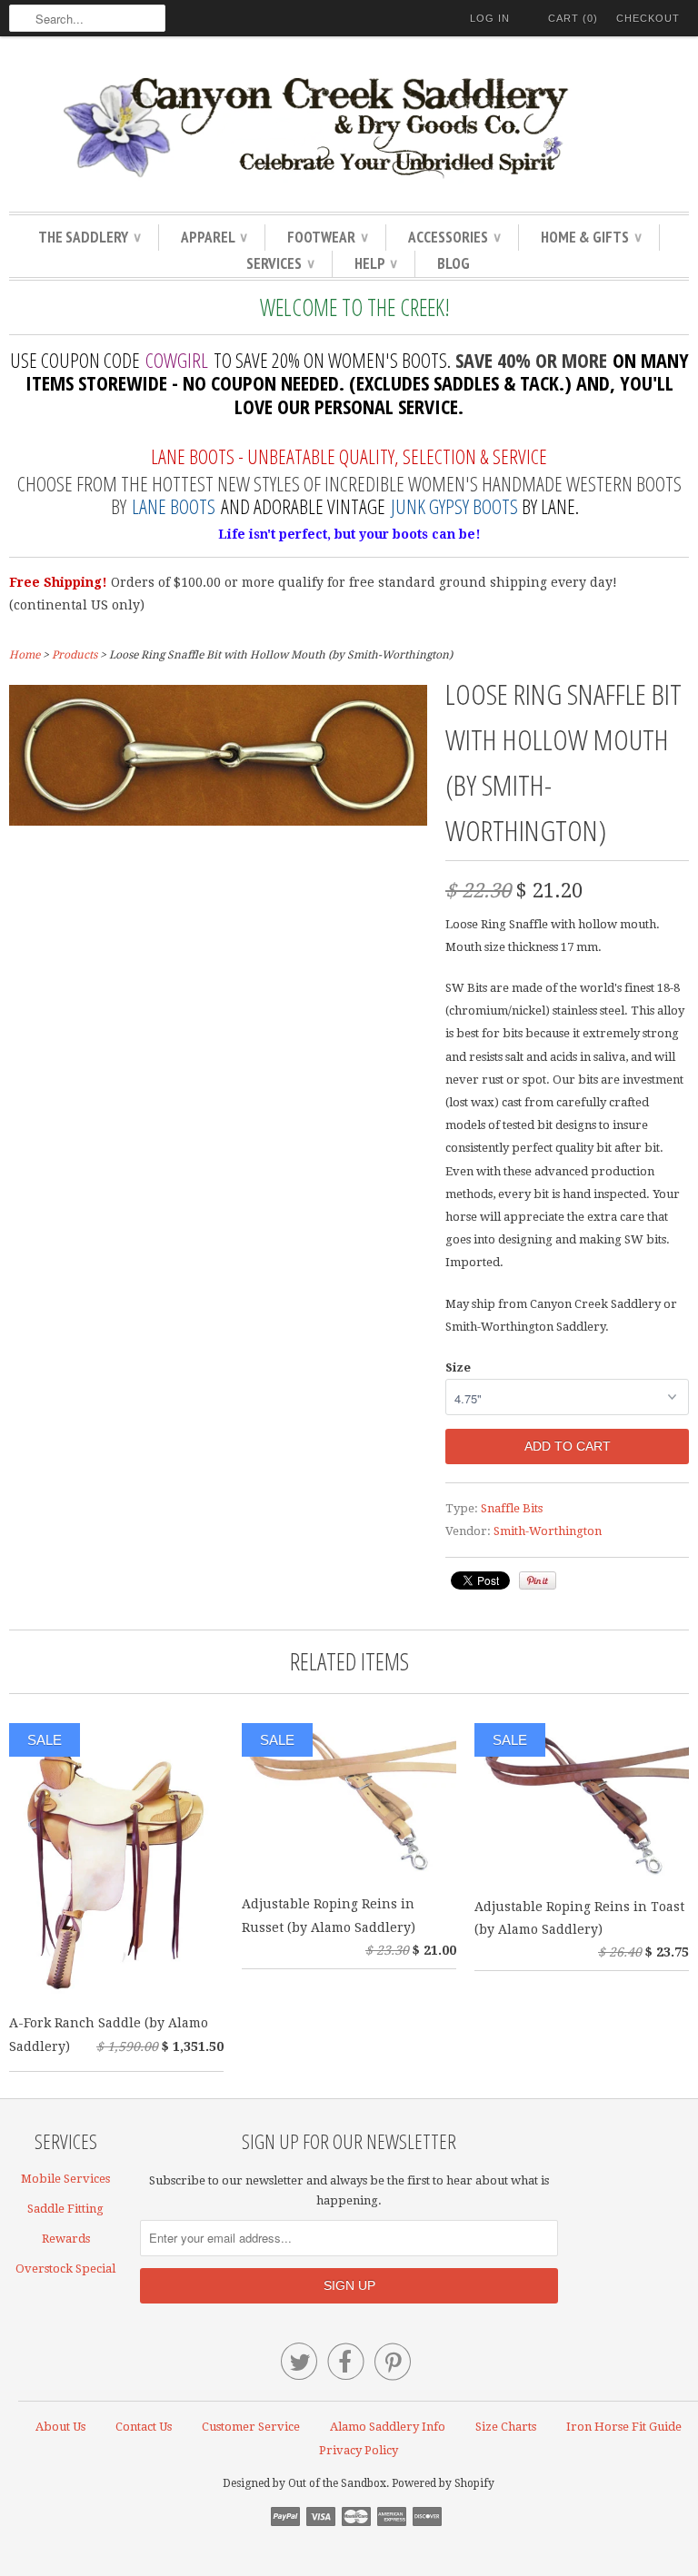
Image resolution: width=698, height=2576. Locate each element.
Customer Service (251, 2427)
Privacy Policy (359, 2450)
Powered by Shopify (443, 2483)
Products (75, 655)
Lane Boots (174, 506)
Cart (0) (573, 18)
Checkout (648, 18)
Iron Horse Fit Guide (624, 2427)
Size (458, 1367)
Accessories (454, 237)
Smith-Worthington (548, 1531)
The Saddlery (89, 237)
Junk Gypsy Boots (454, 506)
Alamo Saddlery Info (388, 2427)
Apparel (214, 237)
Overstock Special (65, 2269)
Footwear (327, 237)
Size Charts (506, 2427)
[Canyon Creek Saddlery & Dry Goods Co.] (349, 129)
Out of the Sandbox (337, 2483)
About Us (60, 2427)
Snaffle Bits (512, 1508)
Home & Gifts (591, 237)
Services (280, 263)
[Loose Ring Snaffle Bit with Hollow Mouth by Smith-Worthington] (218, 821)
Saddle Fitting (65, 2209)
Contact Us (144, 2427)
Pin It (538, 1580)
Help (375, 263)
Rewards (66, 2239)
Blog (454, 263)
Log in (490, 18)
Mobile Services (65, 2179)
